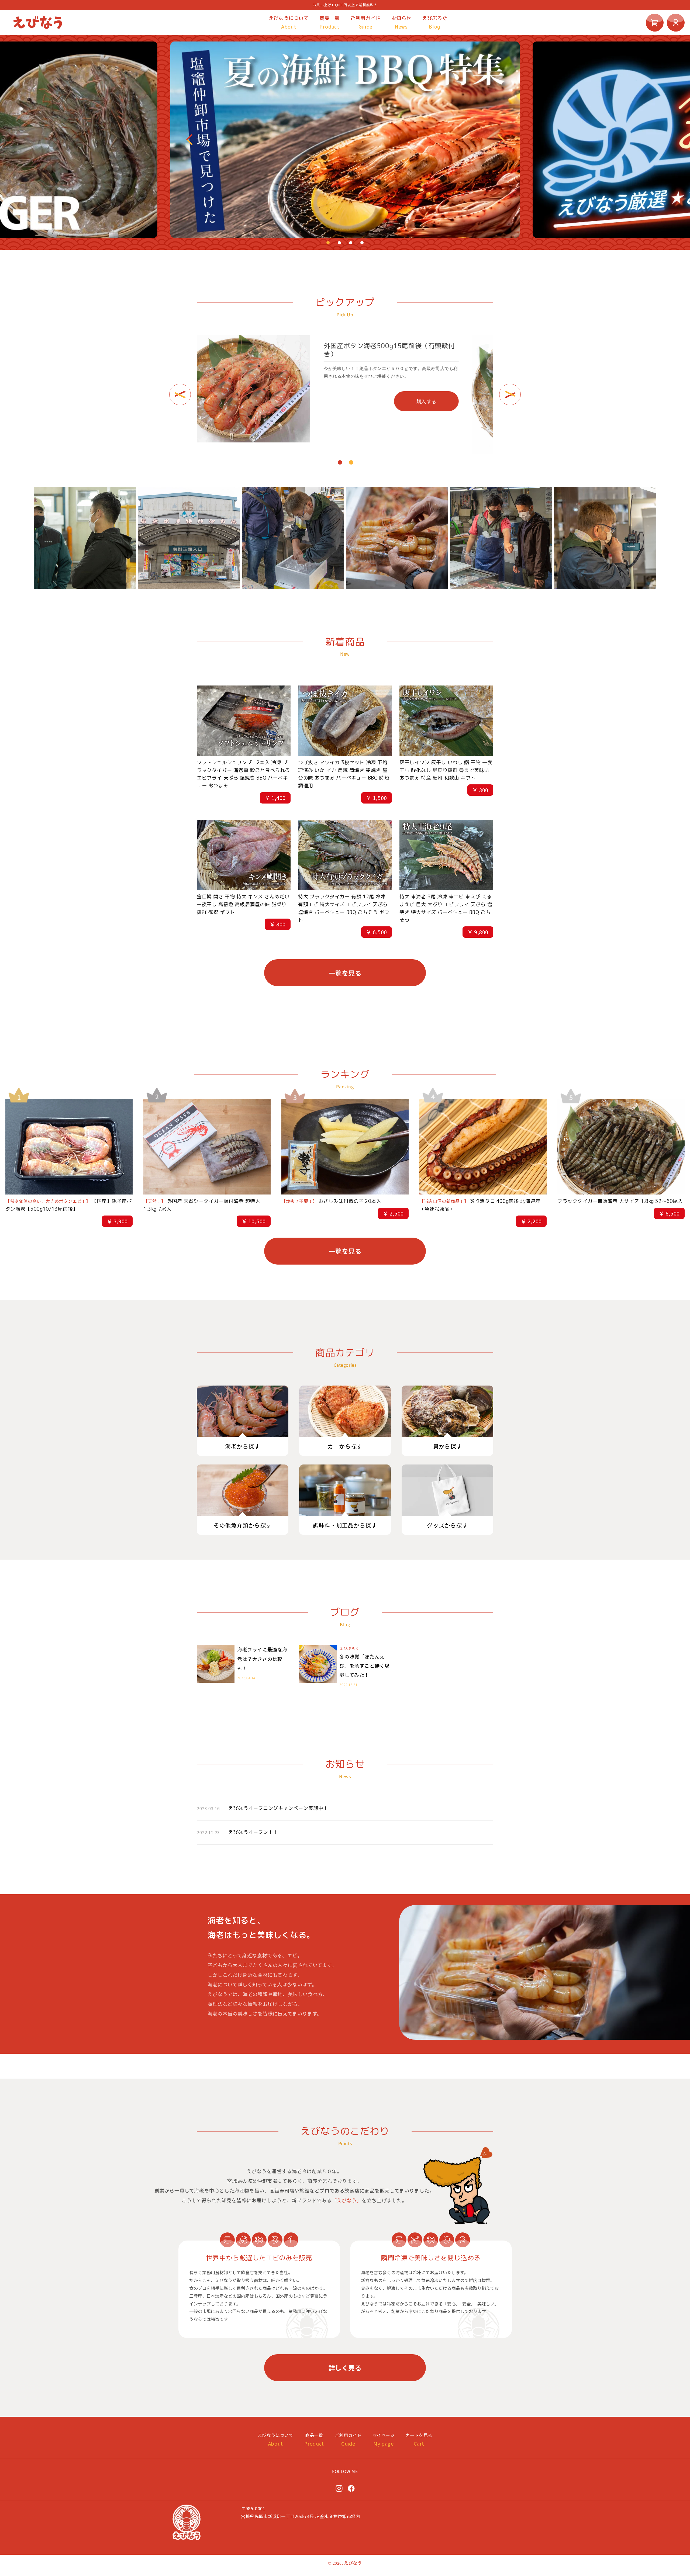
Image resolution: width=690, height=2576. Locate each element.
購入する (459, 401)
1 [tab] (328, 243)
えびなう (353, 2563)
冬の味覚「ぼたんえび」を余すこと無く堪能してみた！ (364, 1666)
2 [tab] (339, 243)
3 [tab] (351, 243)
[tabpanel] (345, 140)
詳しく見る (345, 2368)
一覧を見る (345, 973)
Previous (190, 140)
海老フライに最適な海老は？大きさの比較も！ (262, 1659)
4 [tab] (362, 243)
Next (500, 140)
